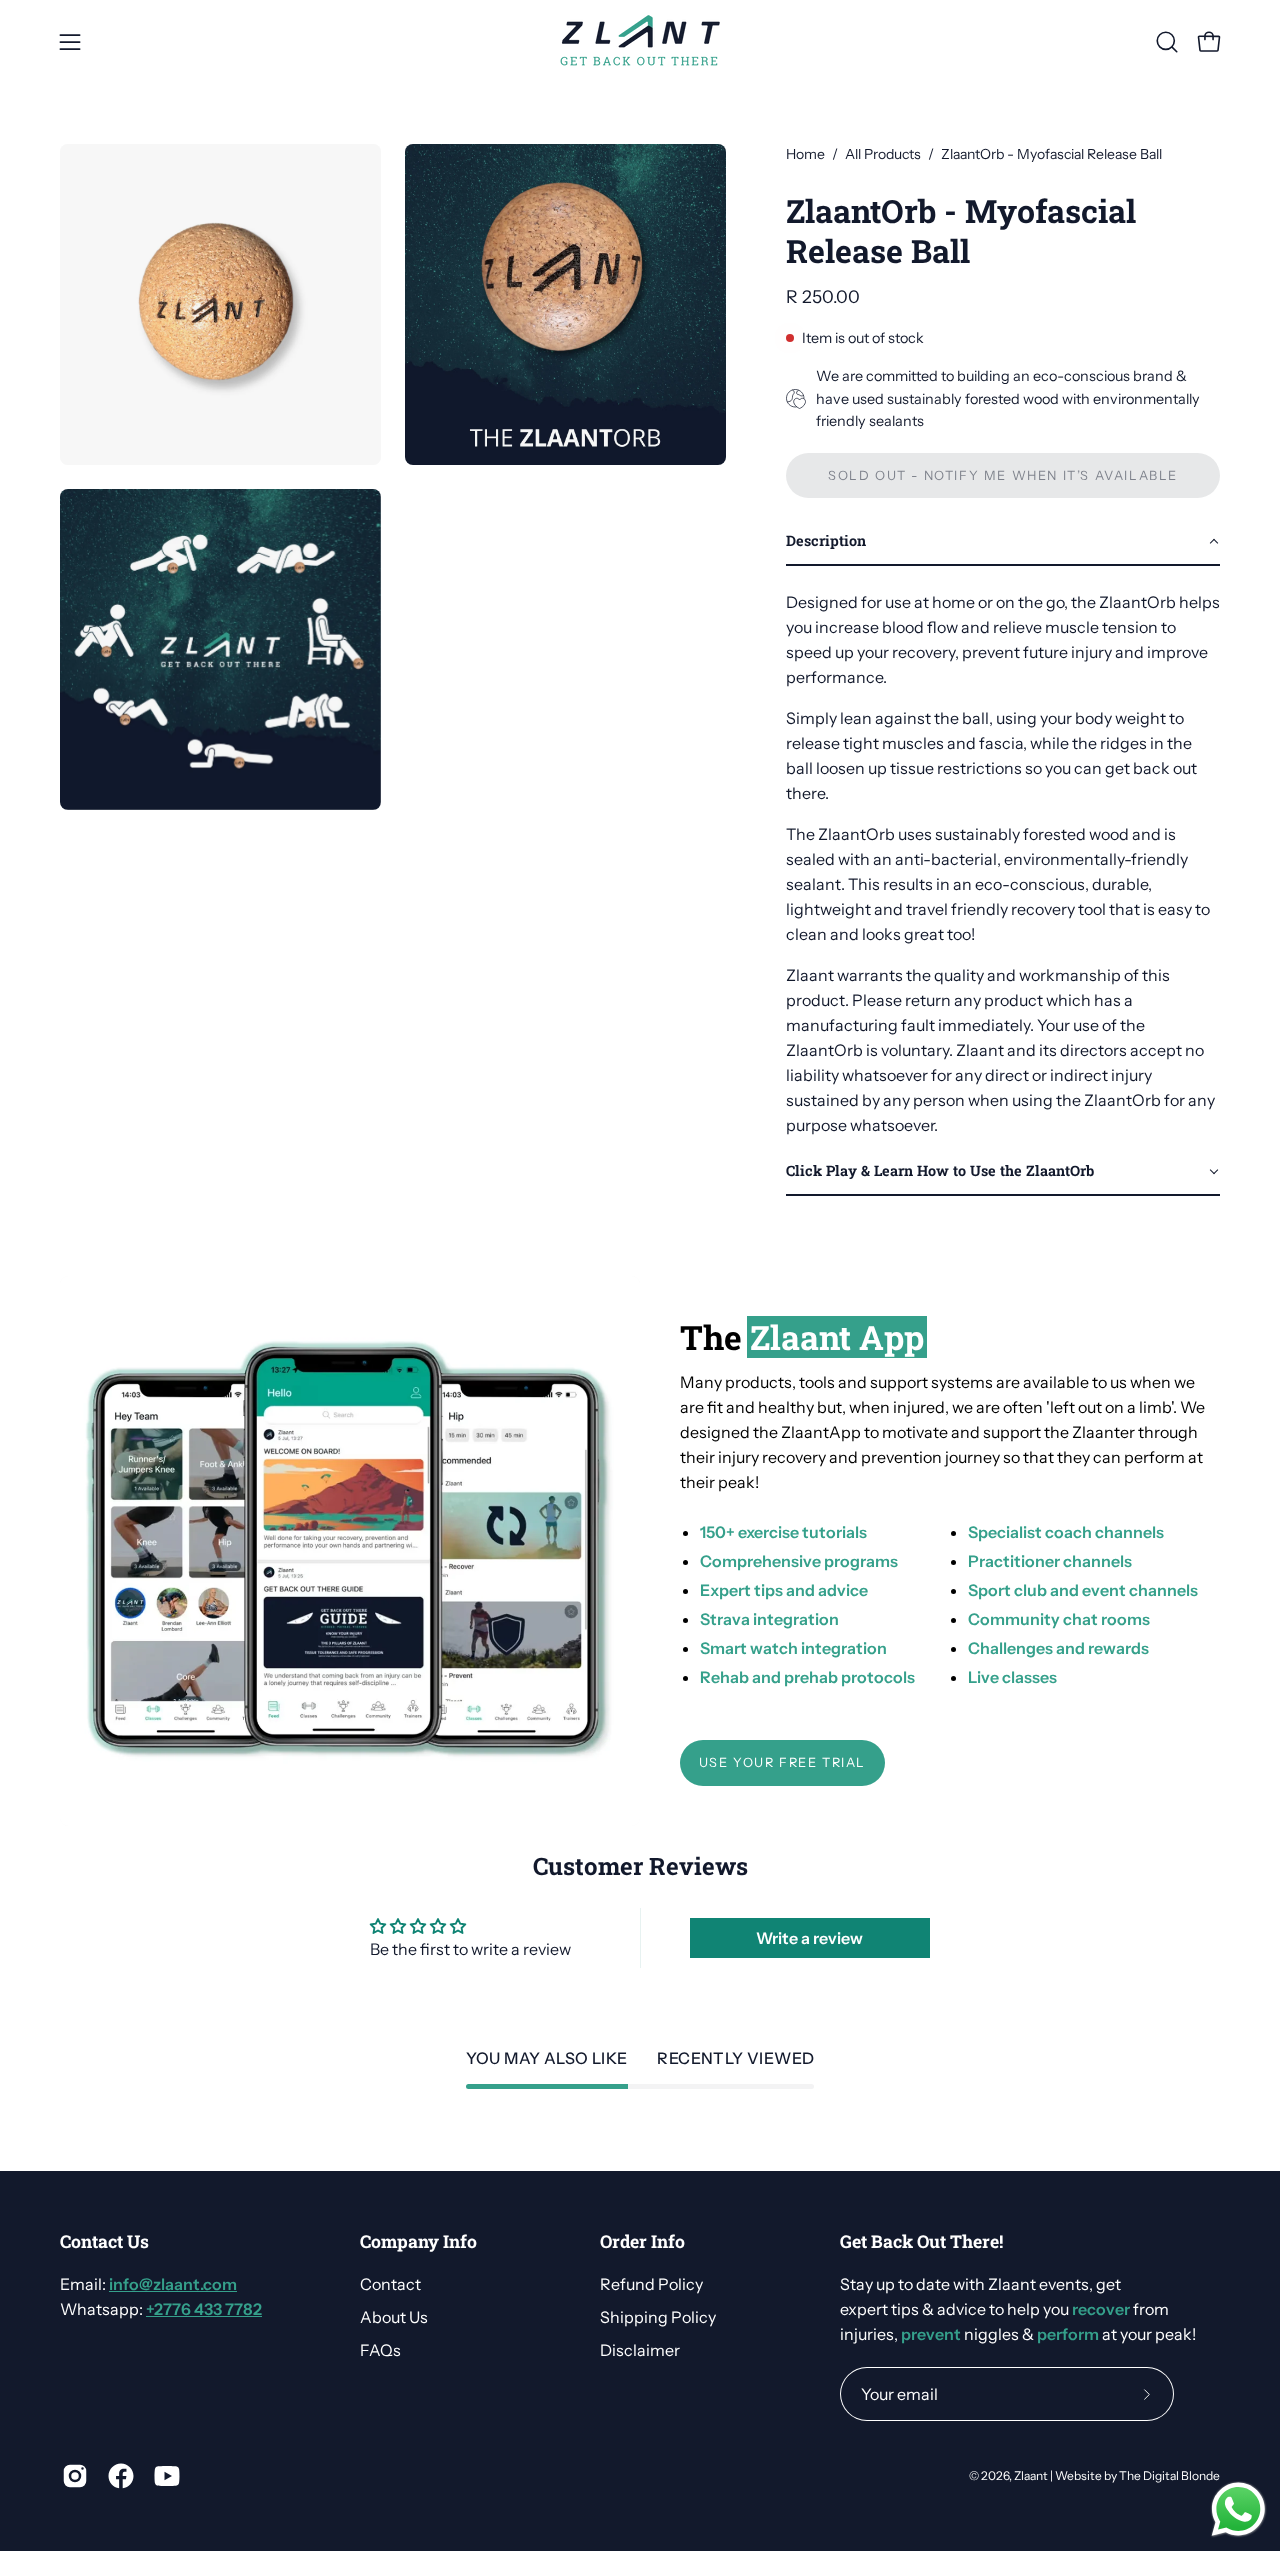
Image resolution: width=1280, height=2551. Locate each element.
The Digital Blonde (1169, 2475)
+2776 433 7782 (204, 2309)
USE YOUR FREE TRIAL (782, 1762)
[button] (1167, 42)
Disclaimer (640, 2350)
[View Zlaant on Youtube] (167, 2476)
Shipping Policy (658, 2317)
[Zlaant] (640, 42)
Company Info (418, 2242)
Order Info (642, 2242)
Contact (390, 2284)
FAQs (380, 2350)
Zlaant (1031, 2475)
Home (805, 154)
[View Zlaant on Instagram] (75, 2476)
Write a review (809, 1938)
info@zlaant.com (173, 2284)
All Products (883, 154)
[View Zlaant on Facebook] (121, 2476)
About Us (394, 2317)
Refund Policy (651, 2284)
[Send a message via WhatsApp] (1238, 2509)
